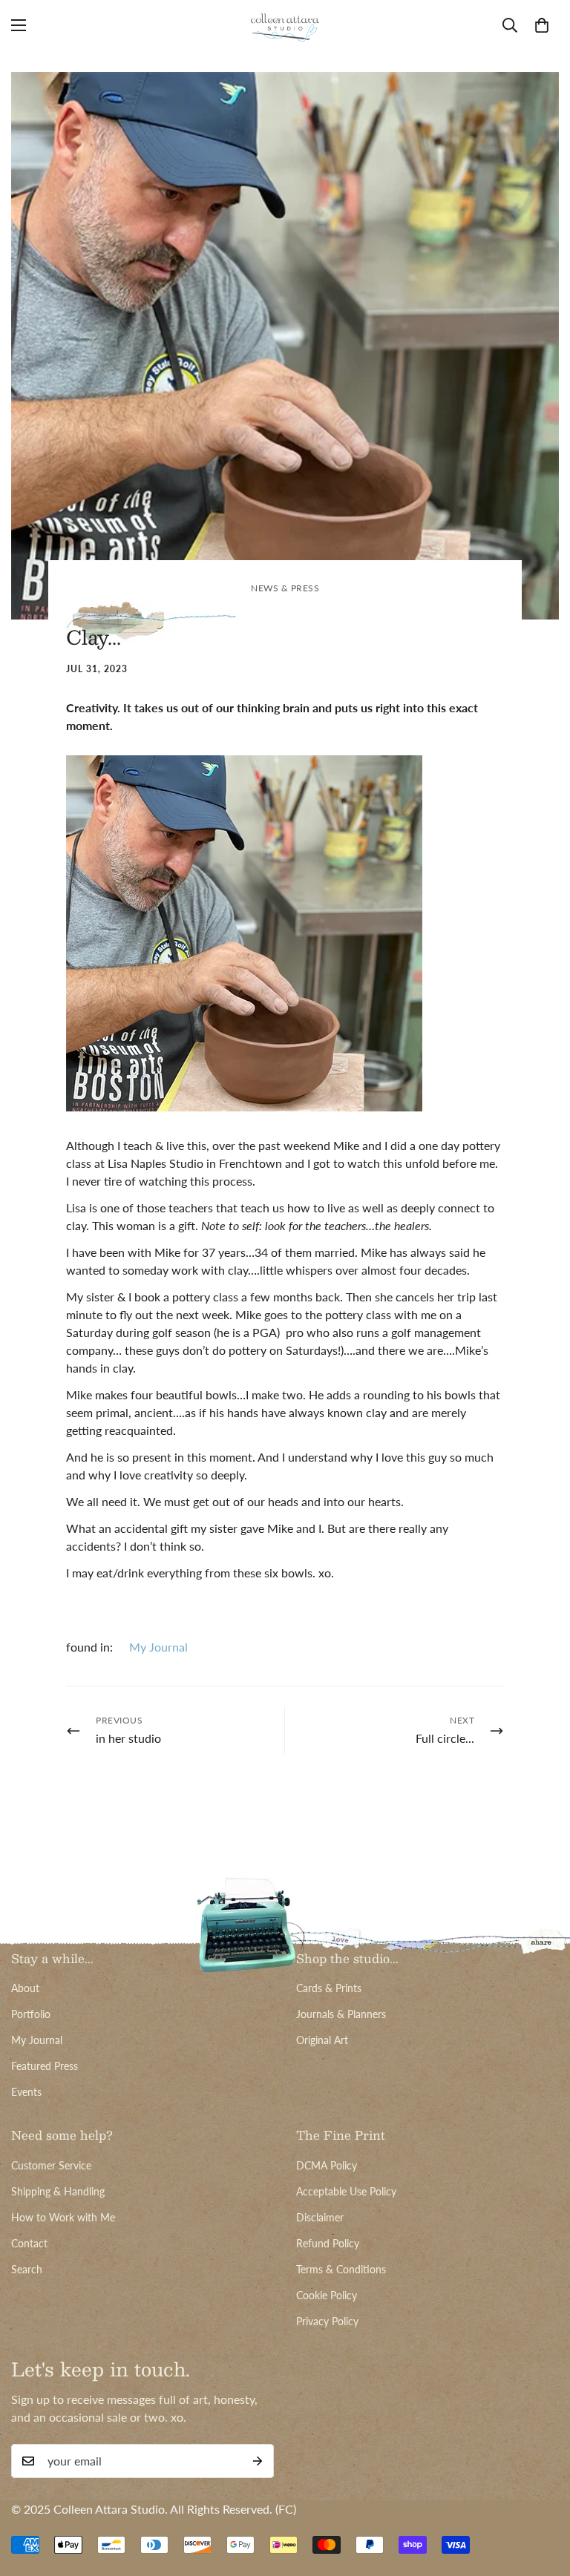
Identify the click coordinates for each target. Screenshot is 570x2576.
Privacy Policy (327, 2321)
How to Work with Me (63, 2217)
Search (27, 2269)
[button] (542, 25)
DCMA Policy (327, 2165)
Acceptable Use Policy (346, 2191)
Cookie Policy (327, 2295)
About (25, 1988)
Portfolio (31, 2014)
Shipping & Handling (58, 2191)
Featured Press (45, 2066)
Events (26, 2092)
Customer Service (51, 2165)
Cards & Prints (329, 1988)
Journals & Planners (341, 2014)
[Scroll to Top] (541, 2495)
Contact (29, 2243)
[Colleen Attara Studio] (285, 25)
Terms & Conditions (341, 2269)
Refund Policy (328, 2243)
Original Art (322, 2040)
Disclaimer (320, 2217)
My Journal (158, 1647)
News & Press (285, 588)
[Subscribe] (258, 2461)
